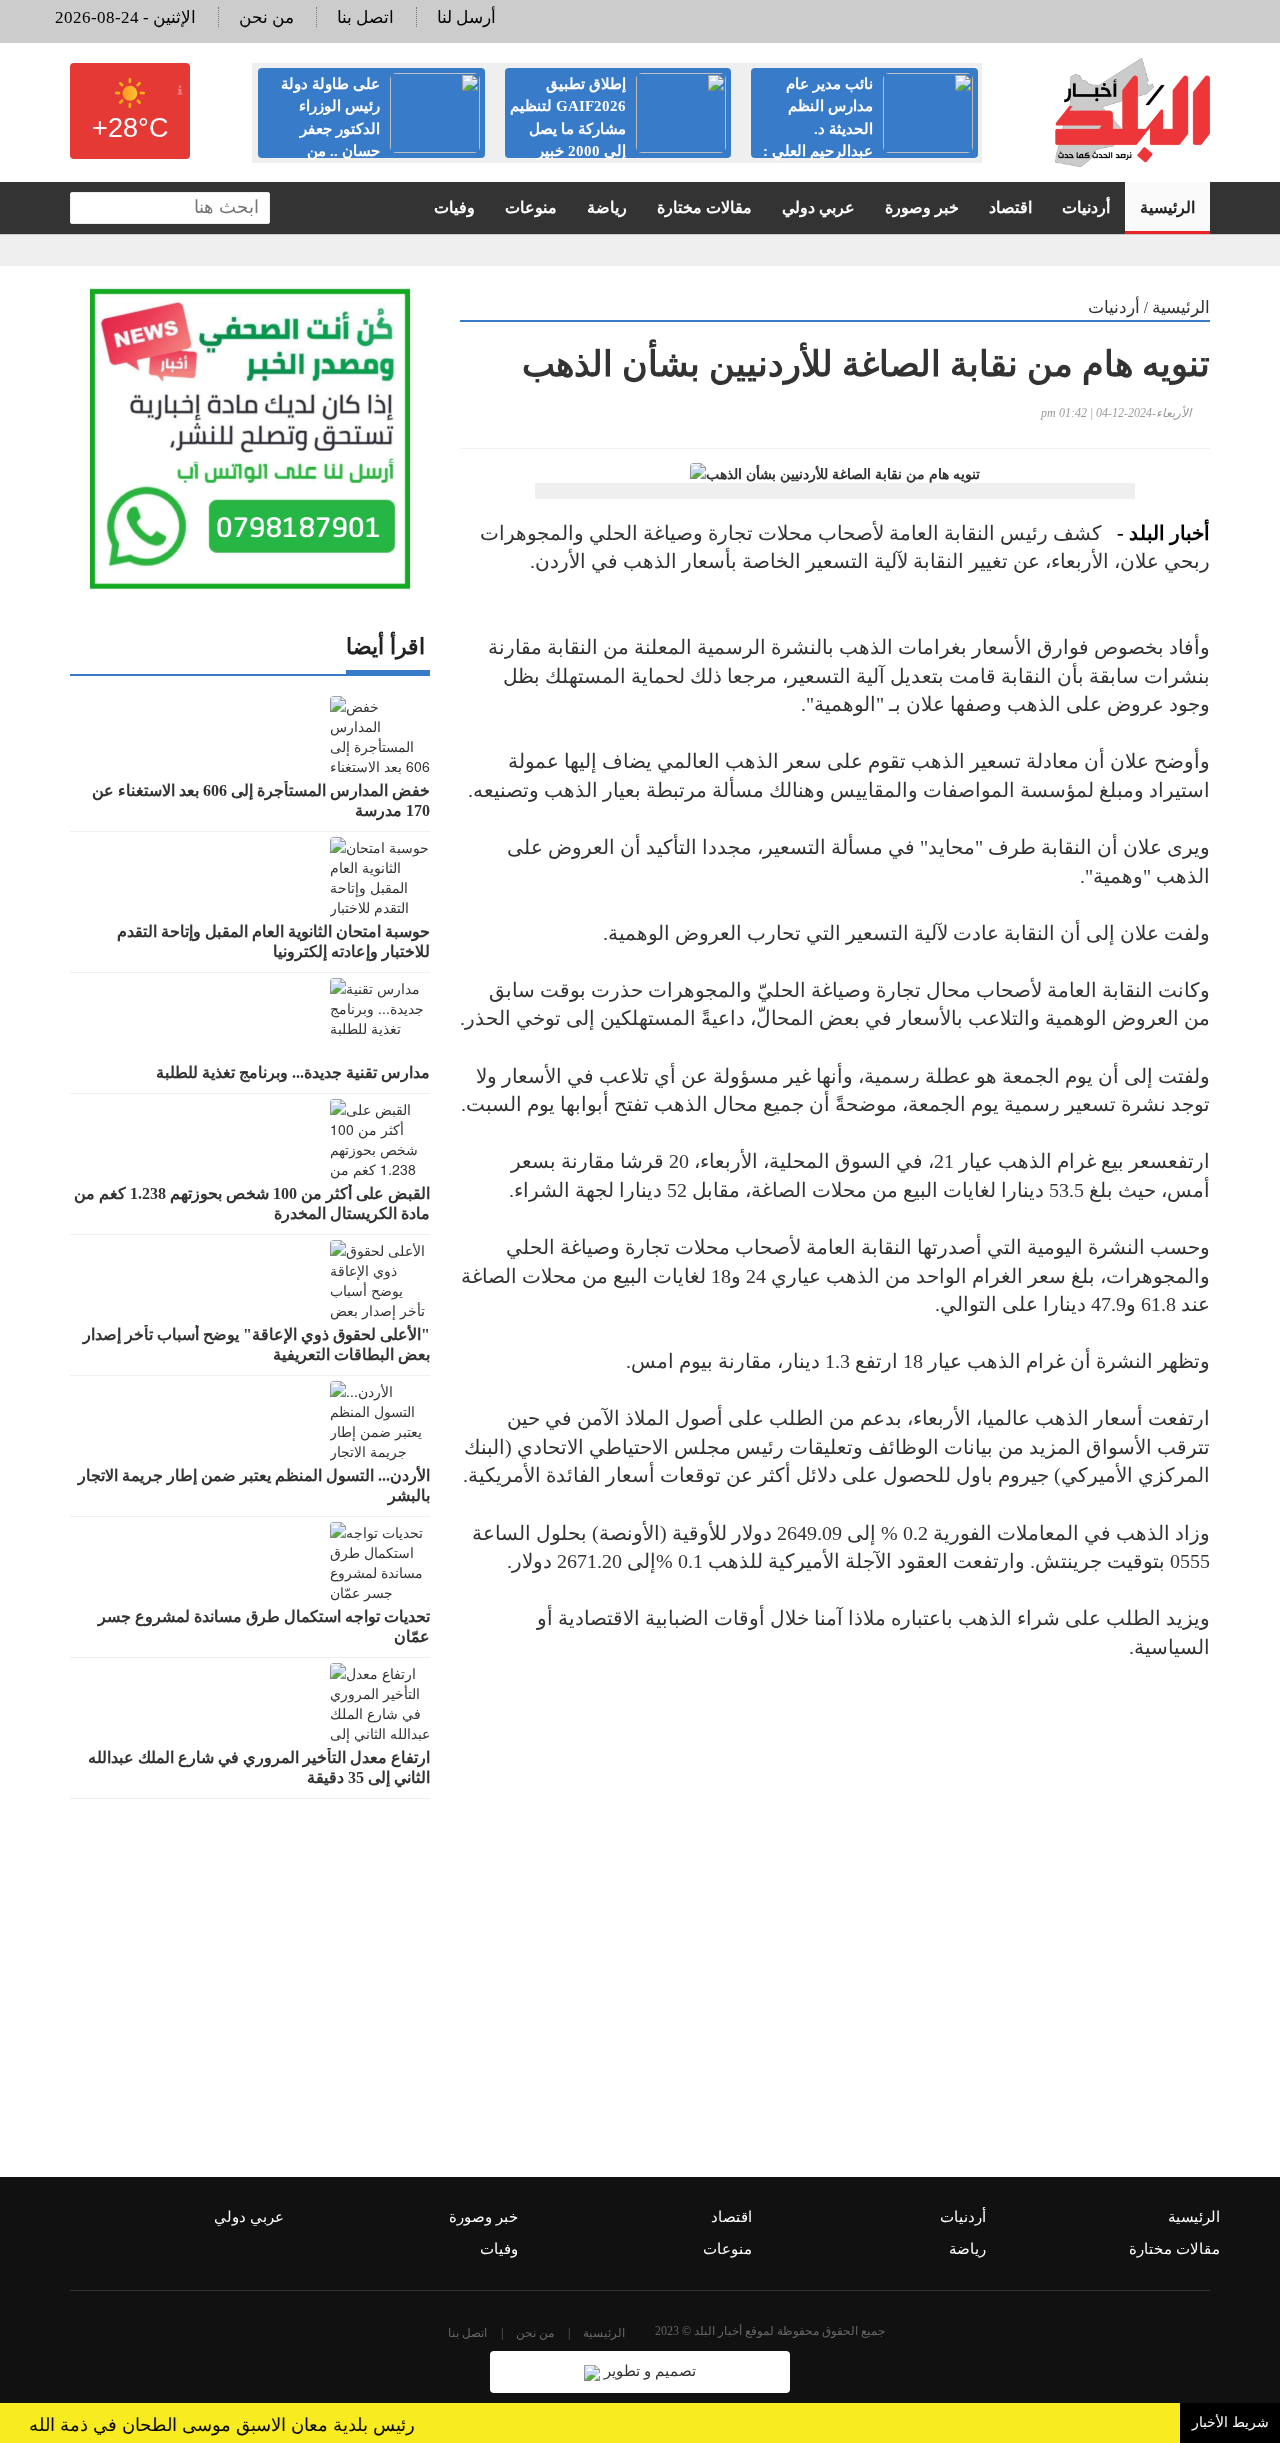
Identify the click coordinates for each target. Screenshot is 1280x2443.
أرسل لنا (466, 17)
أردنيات (1086, 207)
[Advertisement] (835, 1896)
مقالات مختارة (704, 207)
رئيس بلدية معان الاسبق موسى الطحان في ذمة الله (250, 2425)
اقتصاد (1010, 207)
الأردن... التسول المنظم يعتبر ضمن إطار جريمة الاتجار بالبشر (254, 1485)
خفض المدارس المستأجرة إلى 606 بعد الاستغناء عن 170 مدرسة (261, 800)
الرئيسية (1167, 207)
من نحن (266, 17)
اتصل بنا (365, 17)
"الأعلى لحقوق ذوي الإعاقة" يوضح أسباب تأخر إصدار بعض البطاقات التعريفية (256, 1344)
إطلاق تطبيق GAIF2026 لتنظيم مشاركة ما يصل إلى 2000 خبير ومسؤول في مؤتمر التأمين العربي (618, 129)
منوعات (531, 207)
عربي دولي (818, 207)
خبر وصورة (922, 207)
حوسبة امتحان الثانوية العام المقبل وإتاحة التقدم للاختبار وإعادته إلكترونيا (273, 941)
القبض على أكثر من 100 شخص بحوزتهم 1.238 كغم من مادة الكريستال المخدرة (252, 1203)
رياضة (607, 207)
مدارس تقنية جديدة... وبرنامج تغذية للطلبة (293, 1072)
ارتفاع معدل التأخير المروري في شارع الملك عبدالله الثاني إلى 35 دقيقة (259, 1767)
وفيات (454, 207)
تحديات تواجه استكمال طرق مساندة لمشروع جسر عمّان (264, 1626)
